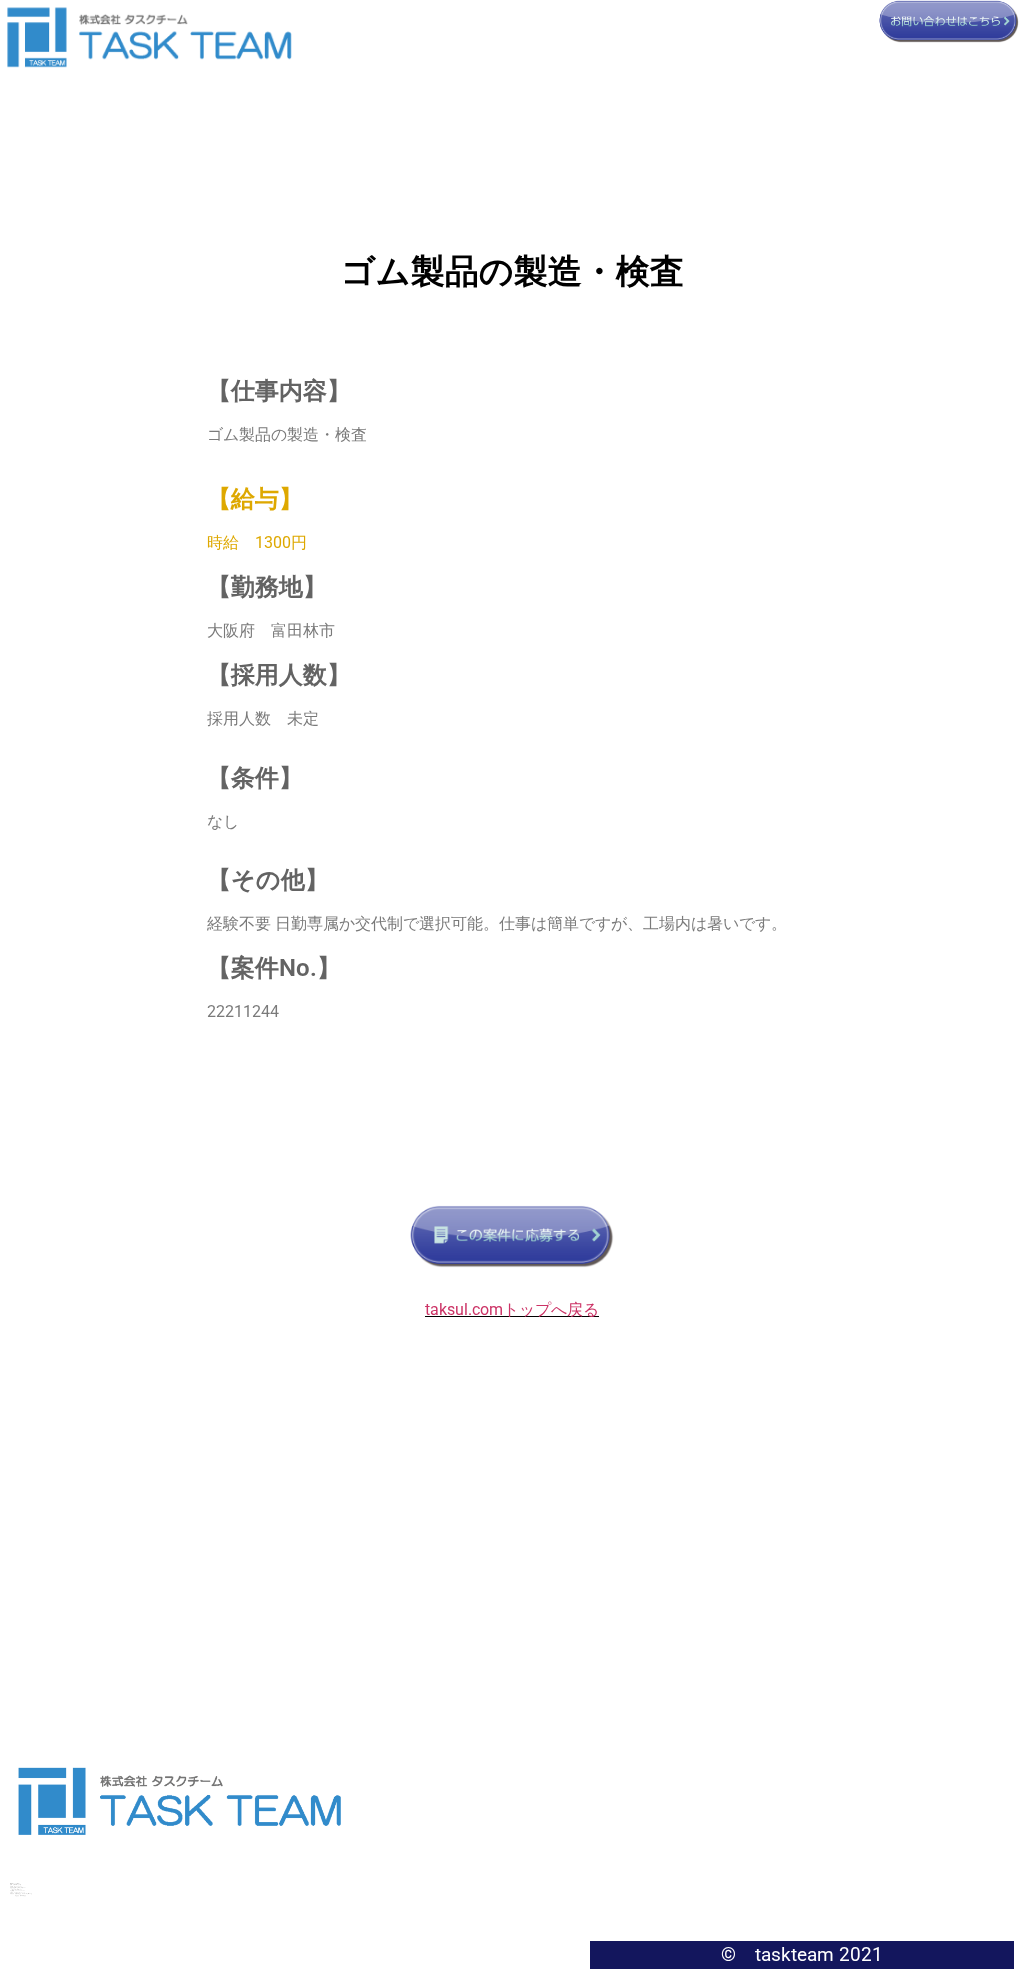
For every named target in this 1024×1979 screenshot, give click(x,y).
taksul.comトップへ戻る (512, 1309)
